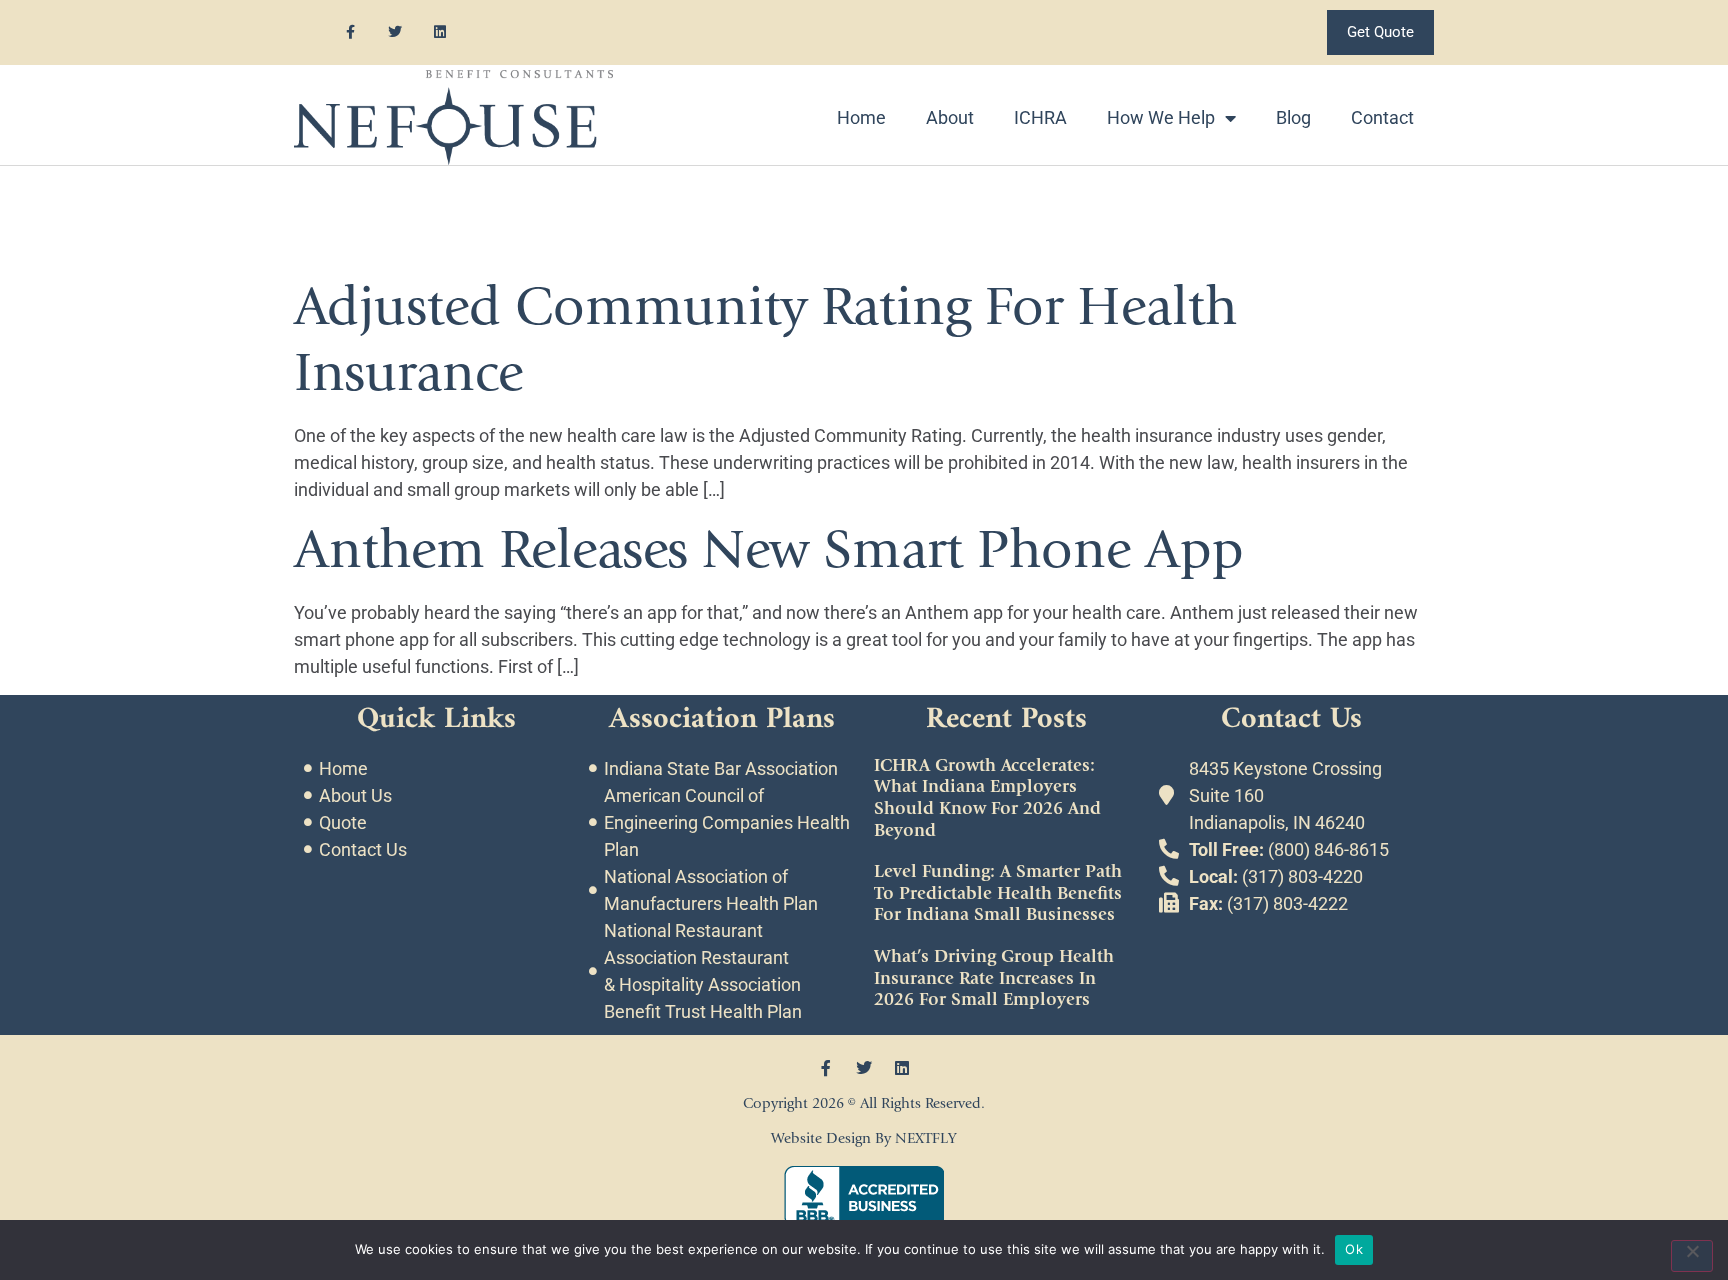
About (950, 117)
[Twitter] (395, 32)
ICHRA (1040, 117)
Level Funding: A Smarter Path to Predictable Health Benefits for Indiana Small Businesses (998, 893)
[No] (1692, 1256)
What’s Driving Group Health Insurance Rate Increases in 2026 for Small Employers (994, 978)
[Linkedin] (440, 32)
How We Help (1161, 117)
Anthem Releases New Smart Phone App (769, 549)
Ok (1354, 1249)
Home (861, 117)
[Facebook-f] (350, 32)
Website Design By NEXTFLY (864, 1138)
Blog (1293, 117)
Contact (1382, 117)
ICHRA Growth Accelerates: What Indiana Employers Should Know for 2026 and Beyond (987, 798)
